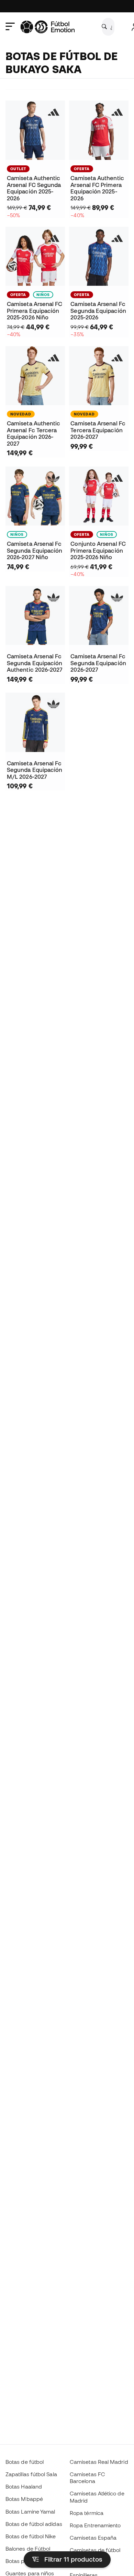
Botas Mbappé (24, 2499)
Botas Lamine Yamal (30, 2512)
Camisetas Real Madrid (99, 2462)
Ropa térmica (87, 2513)
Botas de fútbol (25, 2462)
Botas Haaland (24, 2486)
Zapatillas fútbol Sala (31, 2474)
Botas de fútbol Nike (31, 2536)
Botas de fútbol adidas (34, 2524)
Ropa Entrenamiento (95, 2525)
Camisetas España (93, 2538)
